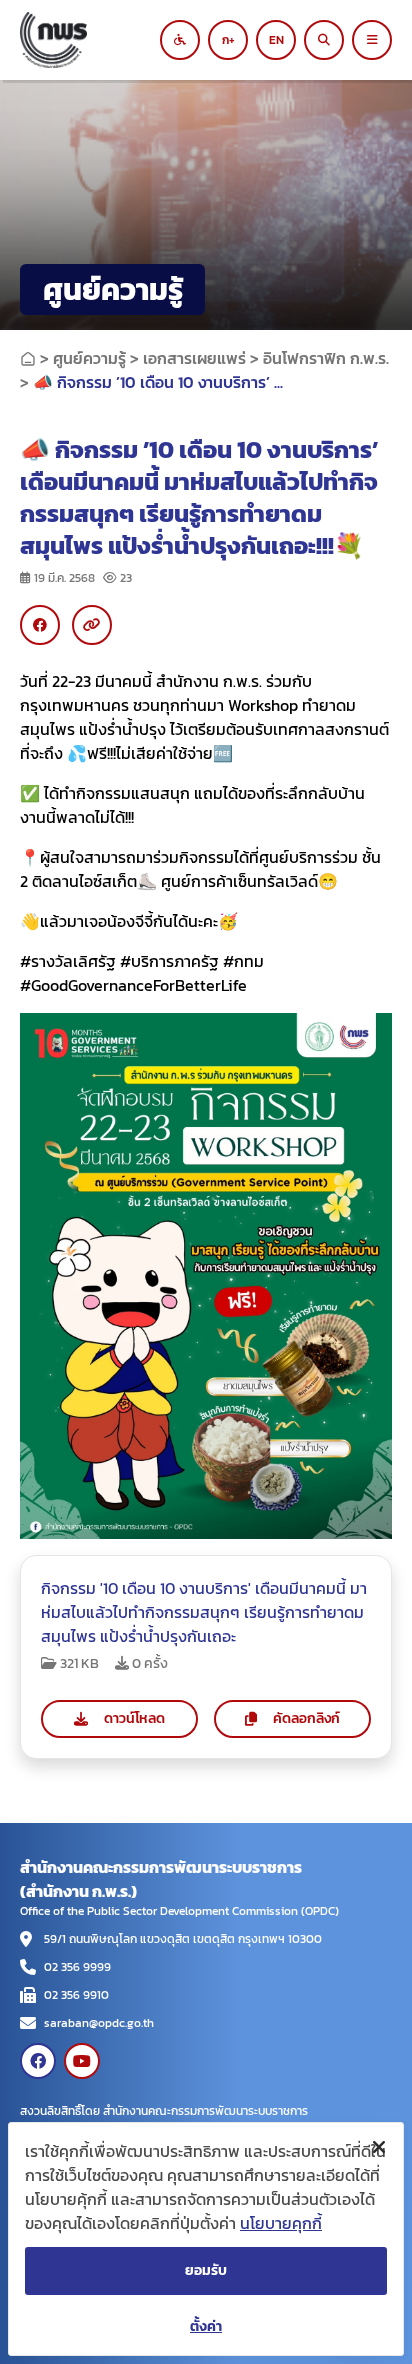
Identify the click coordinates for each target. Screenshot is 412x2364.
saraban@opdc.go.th (99, 2023)
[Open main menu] (372, 40)
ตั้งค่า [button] (206, 2326)
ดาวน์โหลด (134, 1718)
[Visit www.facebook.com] (38, 2061)
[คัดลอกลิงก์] (92, 625)
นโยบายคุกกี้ (281, 2223)
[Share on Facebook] (40, 625)
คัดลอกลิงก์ (306, 1718)
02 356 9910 (76, 1995)
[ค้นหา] (324, 40)
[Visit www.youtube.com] (82, 2061)
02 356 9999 (77, 1967)
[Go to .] (28, 358)
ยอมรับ (206, 2270)
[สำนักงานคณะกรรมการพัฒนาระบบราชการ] (96, 40)
